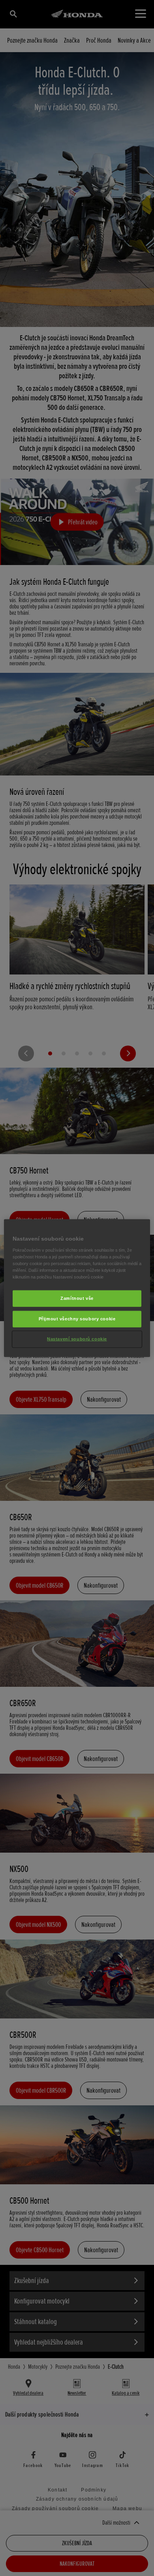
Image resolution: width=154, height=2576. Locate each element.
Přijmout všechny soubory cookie (77, 1318)
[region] (77, 1288)
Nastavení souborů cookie (77, 1339)
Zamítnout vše (77, 1298)
